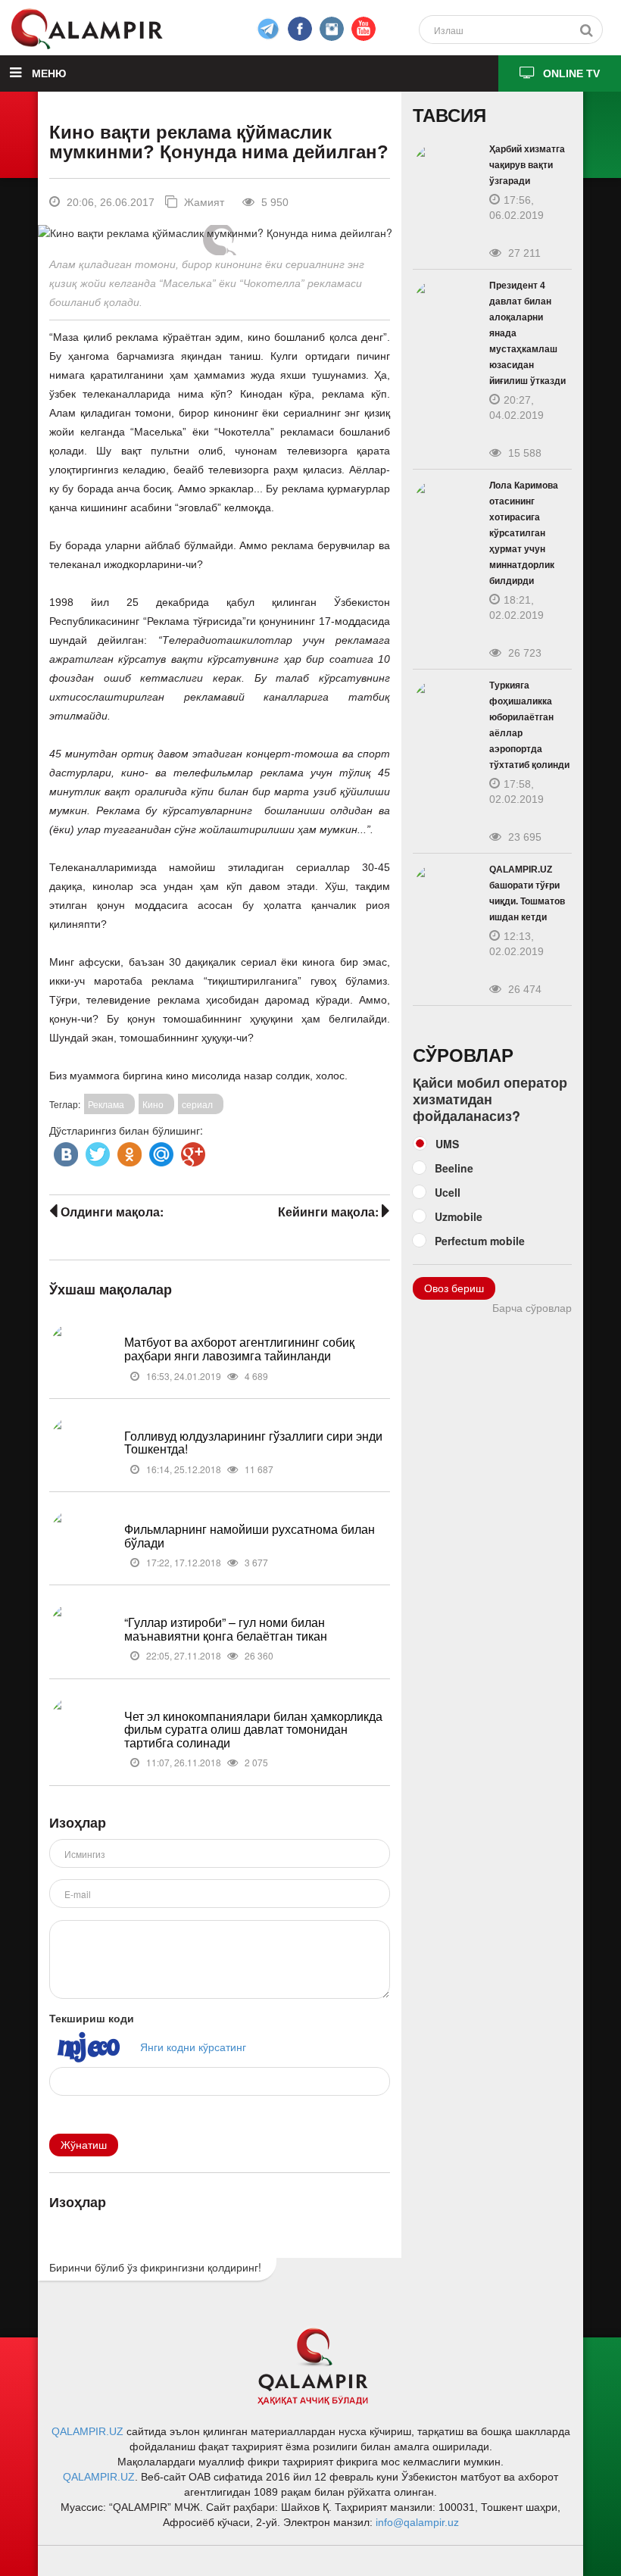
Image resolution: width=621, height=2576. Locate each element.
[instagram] (332, 29)
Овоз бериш (454, 1288)
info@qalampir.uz (417, 2522)
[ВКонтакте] (64, 1151)
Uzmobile (459, 1216)
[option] (219, 233)
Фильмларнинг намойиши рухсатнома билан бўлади (250, 1536)
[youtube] (364, 29)
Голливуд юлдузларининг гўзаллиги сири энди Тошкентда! (253, 1443)
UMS (447, 1144)
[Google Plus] (192, 1151)
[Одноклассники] (128, 1151)
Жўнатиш (84, 2145)
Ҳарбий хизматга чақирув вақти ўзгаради (527, 165)
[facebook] (268, 29)
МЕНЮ (47, 73)
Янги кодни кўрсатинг (193, 2047)
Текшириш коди (92, 2018)
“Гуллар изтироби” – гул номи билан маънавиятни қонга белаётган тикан (226, 1629)
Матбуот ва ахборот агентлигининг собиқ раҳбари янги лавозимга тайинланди (239, 1349)
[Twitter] (96, 1151)
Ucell (448, 1192)
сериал (197, 1104)
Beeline (454, 1168)
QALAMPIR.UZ (87, 2431)
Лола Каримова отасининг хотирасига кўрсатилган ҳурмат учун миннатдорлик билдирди (524, 533)
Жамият (203, 202)
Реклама (106, 1104)
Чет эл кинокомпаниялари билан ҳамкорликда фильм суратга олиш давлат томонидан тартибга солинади (253, 1729)
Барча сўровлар (532, 1308)
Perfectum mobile (480, 1241)
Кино (153, 1104)
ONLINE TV (571, 73)
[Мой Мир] (160, 1151)
